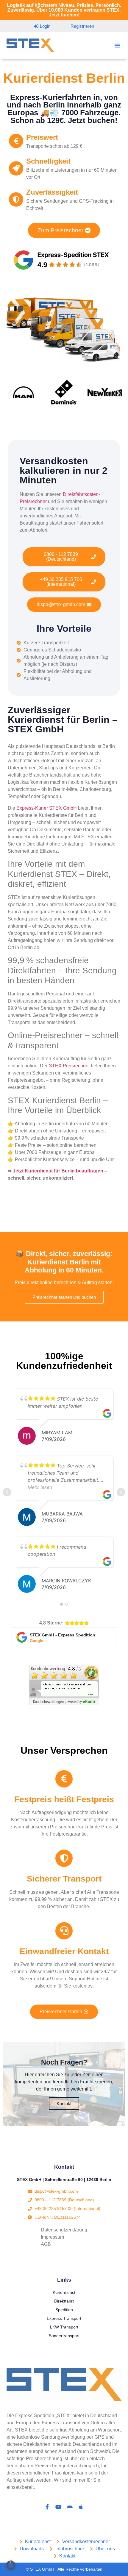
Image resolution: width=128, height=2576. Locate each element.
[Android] (70, 2507)
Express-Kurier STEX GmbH (47, 808)
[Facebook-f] (47, 2507)
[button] (117, 45)
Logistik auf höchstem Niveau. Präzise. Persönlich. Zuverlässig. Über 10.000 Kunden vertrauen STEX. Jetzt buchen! (64, 10)
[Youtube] (58, 2507)
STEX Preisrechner (69, 1066)
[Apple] (81, 2507)
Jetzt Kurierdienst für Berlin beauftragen (58, 1171)
